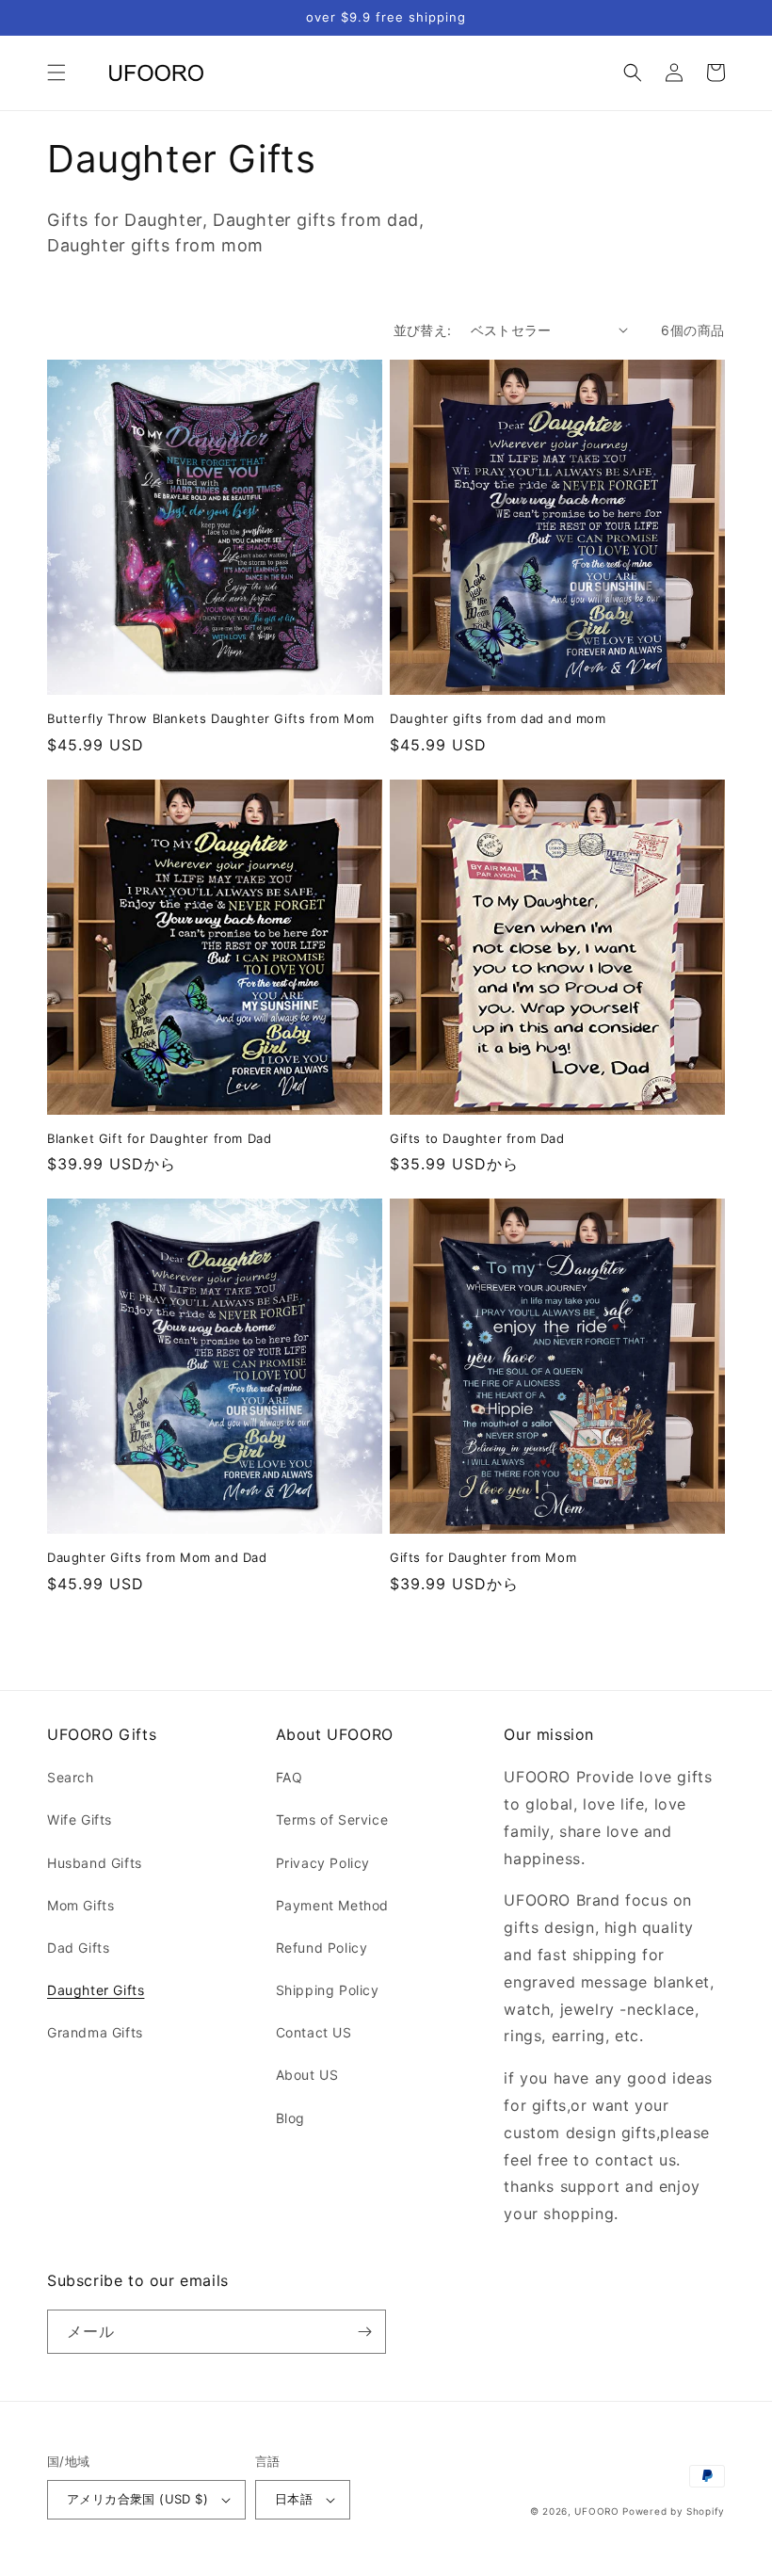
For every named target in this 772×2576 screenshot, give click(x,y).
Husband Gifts (95, 1863)
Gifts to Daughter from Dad (477, 1138)
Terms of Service (332, 1819)
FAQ (289, 1777)
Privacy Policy (323, 1863)
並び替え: (423, 330)
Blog (290, 2118)
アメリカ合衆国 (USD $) (137, 2499)
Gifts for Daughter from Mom (483, 1557)
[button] (56, 72)
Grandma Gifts (95, 2032)
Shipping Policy (328, 1990)
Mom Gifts (80, 1905)
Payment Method (332, 1905)
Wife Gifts (80, 1819)
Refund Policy (322, 1948)
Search (71, 1777)
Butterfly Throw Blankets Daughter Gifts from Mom (211, 718)
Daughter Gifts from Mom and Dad (157, 1557)
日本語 (294, 2499)
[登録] (364, 2332)
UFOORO (596, 2511)
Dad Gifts (78, 1948)
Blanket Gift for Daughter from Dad (159, 1138)
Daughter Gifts (96, 1990)
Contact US (314, 2032)
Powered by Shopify (674, 2511)
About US (307, 2075)
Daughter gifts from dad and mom (498, 718)
